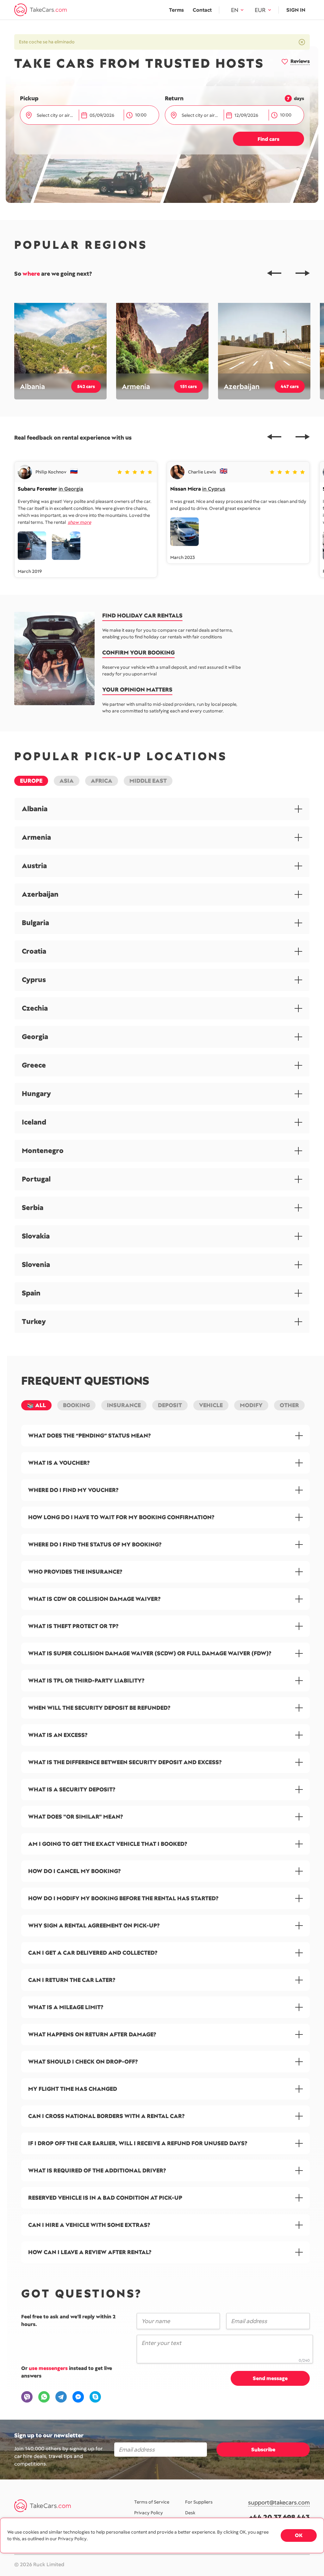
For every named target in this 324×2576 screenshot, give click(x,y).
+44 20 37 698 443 (280, 2517)
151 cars (188, 386)
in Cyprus (214, 489)
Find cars (268, 139)
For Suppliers (199, 2502)
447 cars (290, 386)
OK (299, 2535)
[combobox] (56, 115)
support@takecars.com (279, 2503)
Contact (202, 10)
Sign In (296, 10)
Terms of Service (152, 2502)
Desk (190, 2513)
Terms (176, 10)
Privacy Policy (149, 2513)
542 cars (86, 386)
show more (79, 522)
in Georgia (71, 489)
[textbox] (55, 115)
